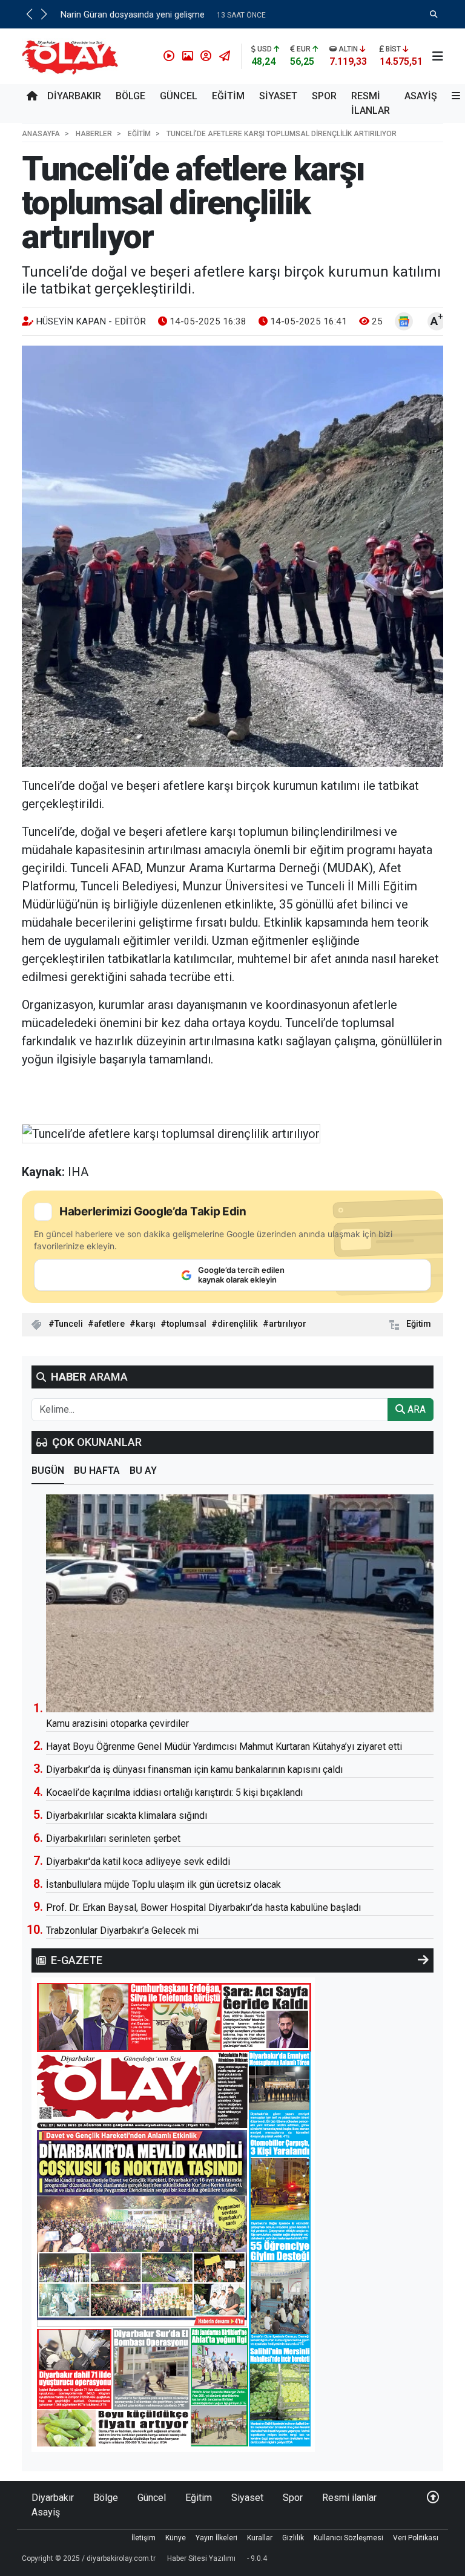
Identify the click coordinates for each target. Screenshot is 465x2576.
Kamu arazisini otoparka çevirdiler (117, 1723)
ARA (415, 1409)
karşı (146, 1324)
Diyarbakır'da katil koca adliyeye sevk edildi (138, 1861)
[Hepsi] (423, 1960)
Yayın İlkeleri (216, 2538)
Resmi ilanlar (371, 103)
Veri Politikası (416, 2538)
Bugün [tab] (48, 1470)
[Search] (434, 14)
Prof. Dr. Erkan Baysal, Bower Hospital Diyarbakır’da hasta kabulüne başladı (203, 1907)
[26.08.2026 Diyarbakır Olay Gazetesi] (173, 2214)
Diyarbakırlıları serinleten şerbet (113, 1838)
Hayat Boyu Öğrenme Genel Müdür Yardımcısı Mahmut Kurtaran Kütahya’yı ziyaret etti (224, 1746)
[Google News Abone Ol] (404, 321)
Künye (176, 2538)
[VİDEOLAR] (167, 56)
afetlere (109, 1324)
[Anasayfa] (32, 96)
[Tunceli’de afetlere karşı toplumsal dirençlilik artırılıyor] (232, 556)
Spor (324, 96)
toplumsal (186, 1324)
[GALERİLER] (186, 56)
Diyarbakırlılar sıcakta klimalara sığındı (127, 1815)
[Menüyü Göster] (438, 56)
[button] (29, 14)
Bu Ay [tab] (143, 1470)
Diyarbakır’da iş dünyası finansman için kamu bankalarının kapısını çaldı (194, 1769)
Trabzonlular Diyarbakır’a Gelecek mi (122, 1930)
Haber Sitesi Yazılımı (201, 2558)
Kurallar (260, 2538)
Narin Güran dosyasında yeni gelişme (133, 15)
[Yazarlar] (204, 56)
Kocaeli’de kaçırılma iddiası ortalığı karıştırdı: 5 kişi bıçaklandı (174, 1792)
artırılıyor (288, 1324)
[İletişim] (223, 56)
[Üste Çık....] (433, 2498)
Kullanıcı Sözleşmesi (348, 2538)
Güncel (179, 96)
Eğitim (228, 96)
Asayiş (421, 96)
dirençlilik (238, 1324)
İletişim (143, 2538)
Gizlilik (293, 2538)
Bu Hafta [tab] (97, 1470)
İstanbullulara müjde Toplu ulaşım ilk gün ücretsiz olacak (163, 1884)
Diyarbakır (74, 96)
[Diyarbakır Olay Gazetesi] (72, 55)
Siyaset (278, 96)
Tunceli (69, 1324)
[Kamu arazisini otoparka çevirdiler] (240, 1603)
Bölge (130, 96)
